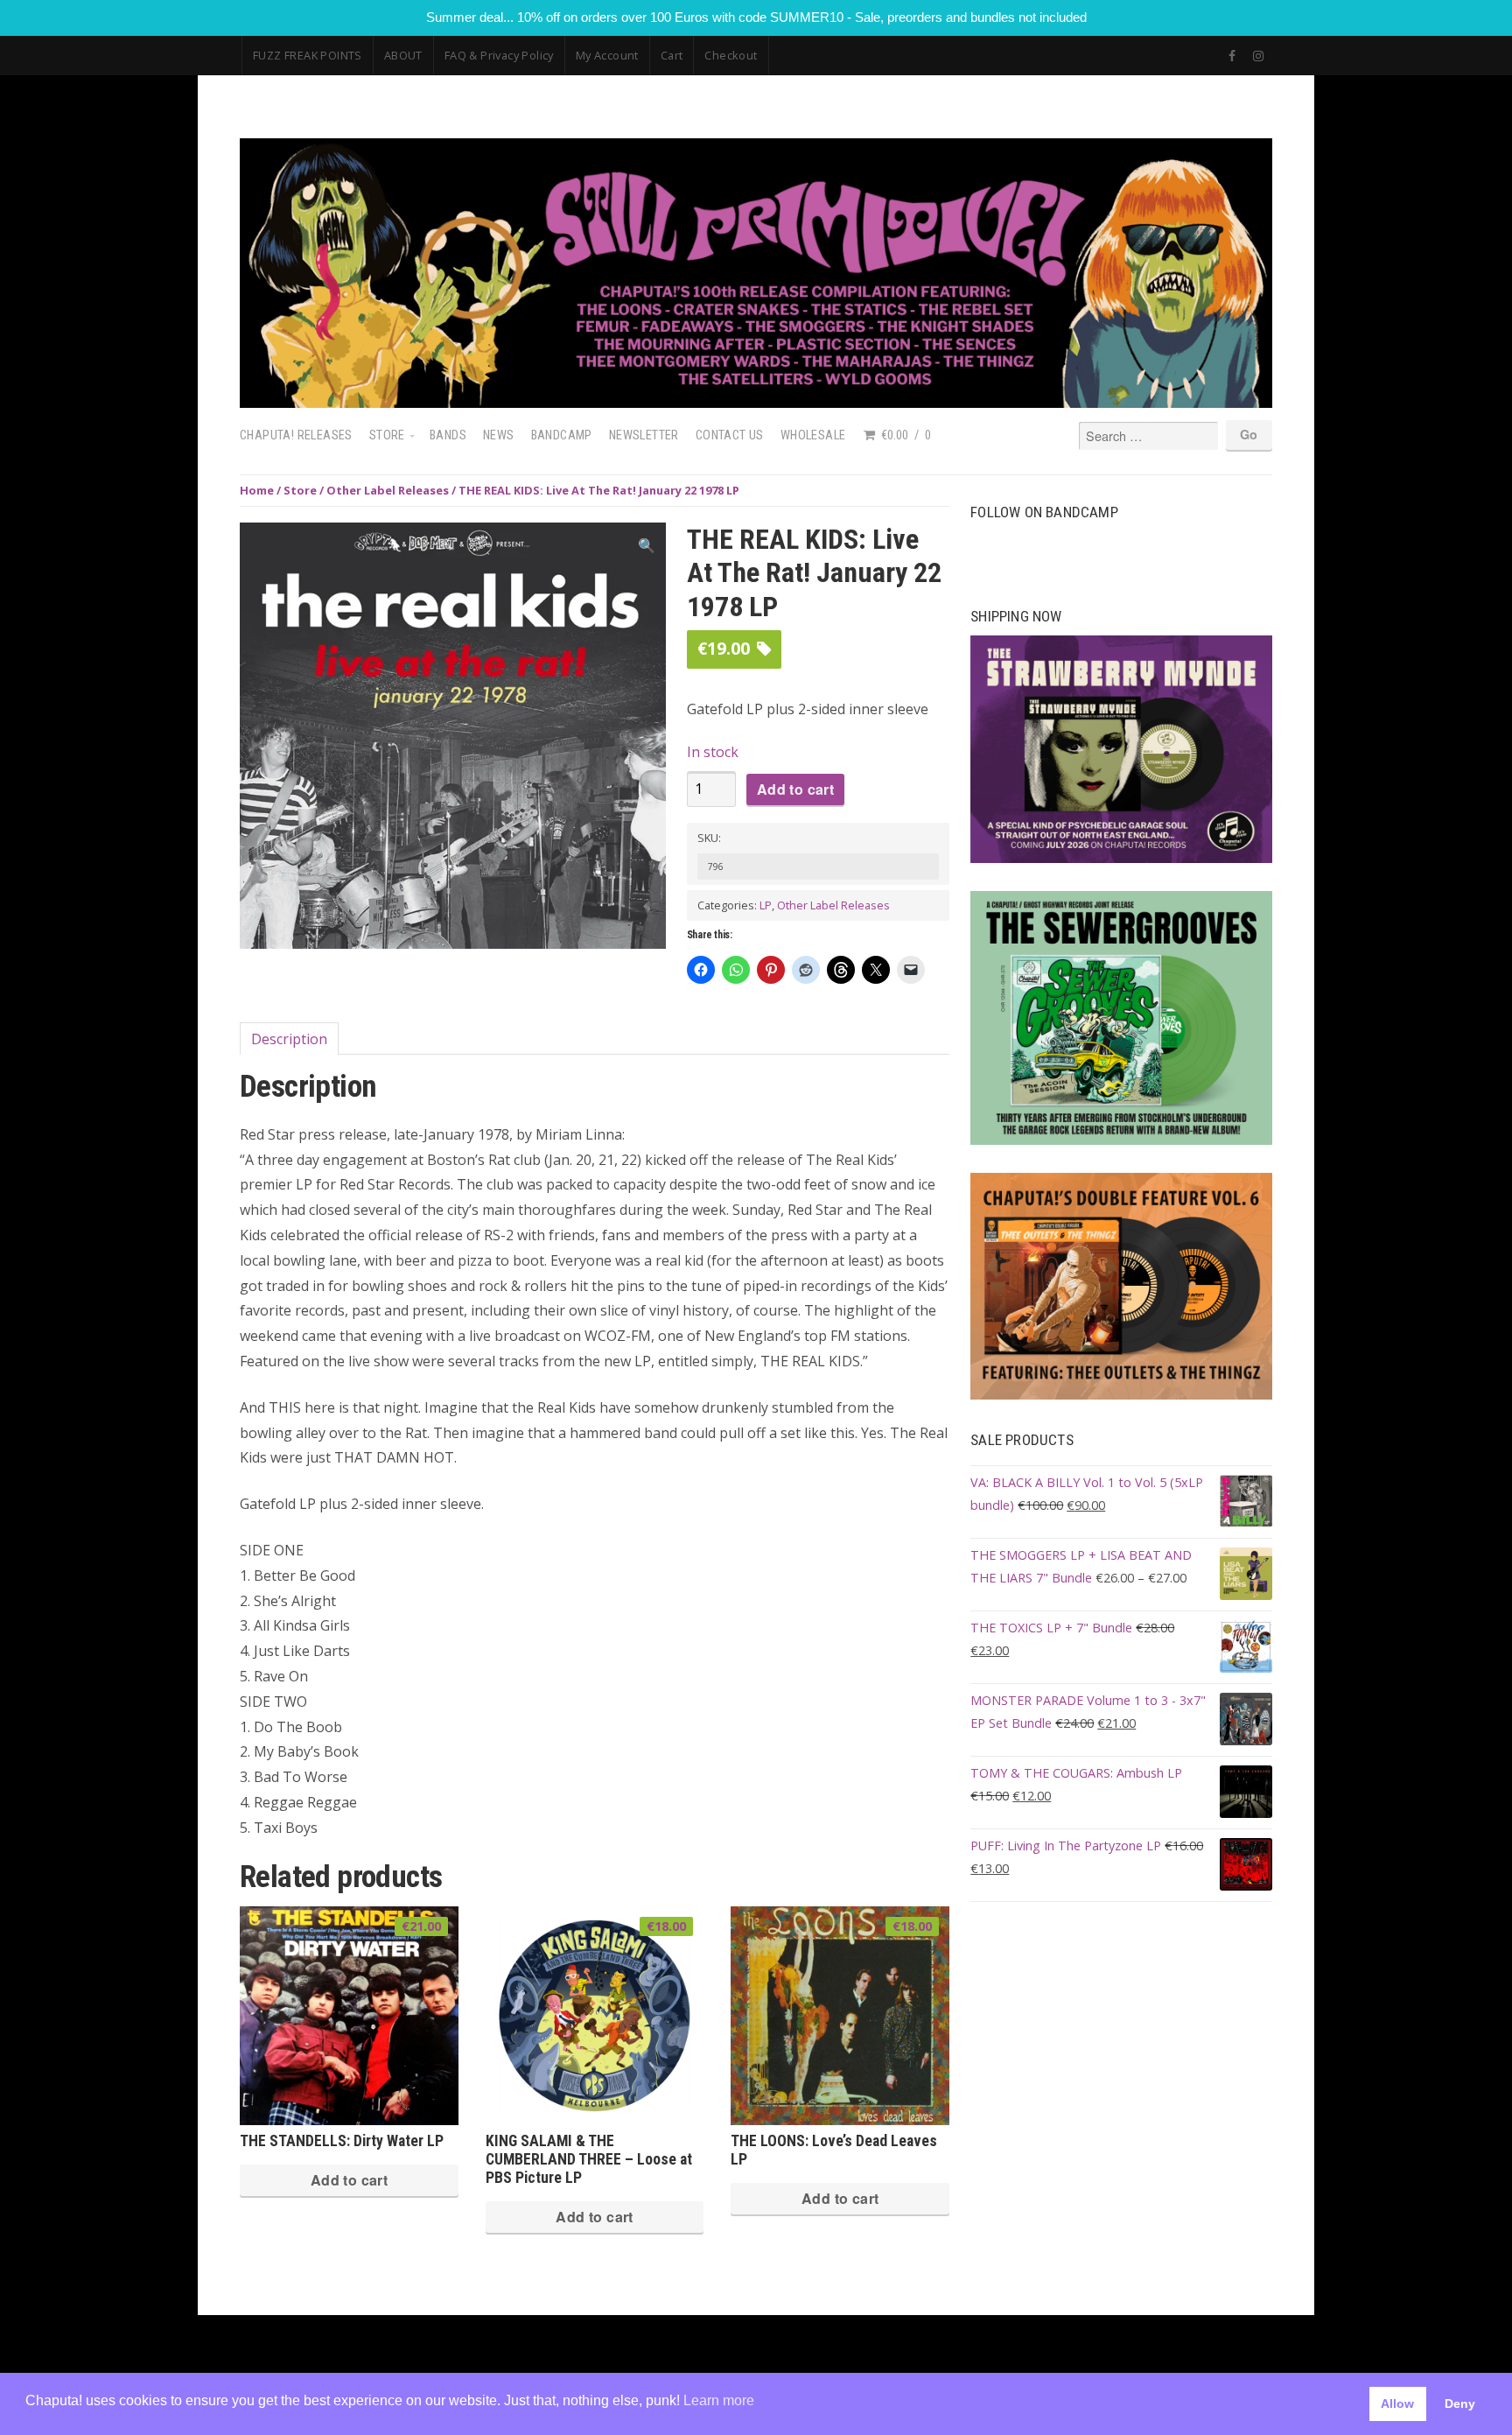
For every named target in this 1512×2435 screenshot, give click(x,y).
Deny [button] (1460, 2403)
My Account (607, 55)
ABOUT (403, 55)
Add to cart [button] (349, 2180)
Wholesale (813, 435)
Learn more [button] (719, 2400)
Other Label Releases (388, 490)
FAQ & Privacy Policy (499, 55)
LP (766, 905)
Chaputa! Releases (296, 435)
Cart (672, 55)
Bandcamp (562, 435)
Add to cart (795, 789)
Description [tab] (289, 1039)
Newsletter (644, 435)
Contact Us (730, 435)
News (499, 435)
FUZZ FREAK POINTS (308, 55)
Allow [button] (1397, 2403)
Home (257, 490)
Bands (448, 435)
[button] (647, 546)
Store (387, 435)
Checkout (731, 55)
